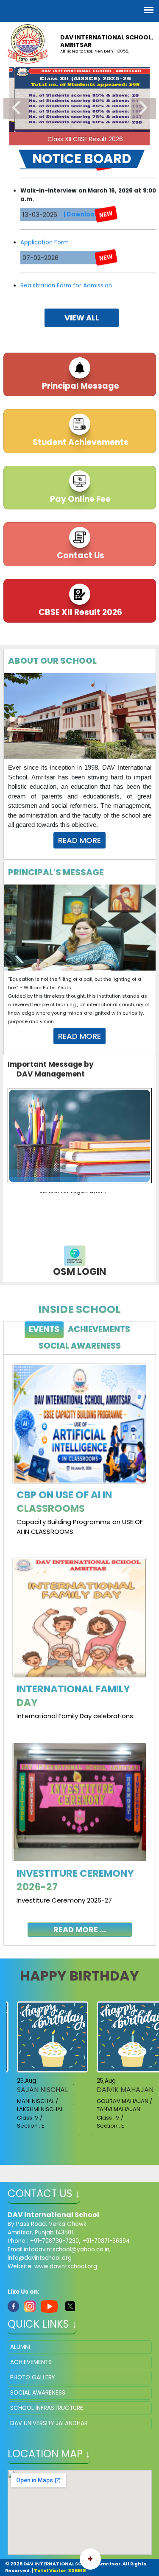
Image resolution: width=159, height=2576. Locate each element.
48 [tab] (150, 2115)
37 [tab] (10, 2115)
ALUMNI (20, 2347)
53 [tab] (61, 2125)
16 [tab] (48, 2095)
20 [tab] (99, 2095)
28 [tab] (48, 2105)
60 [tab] (150, 2125)
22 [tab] (124, 2095)
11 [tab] (137, 2084)
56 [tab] (99, 2125)
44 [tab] (99, 2115)
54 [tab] (73, 2125)
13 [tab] (10, 2095)
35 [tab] (137, 2105)
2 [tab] (42, 141)
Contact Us (80, 555)
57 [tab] (112, 2125)
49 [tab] (10, 2125)
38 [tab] (22, 2115)
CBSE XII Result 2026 (79, 612)
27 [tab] (35, 2105)
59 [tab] (137, 2125)
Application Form (45, 220)
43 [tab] (86, 2115)
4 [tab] (67, 141)
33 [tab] (112, 2105)
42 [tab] (73, 2115)
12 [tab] (150, 2084)
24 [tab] (150, 2095)
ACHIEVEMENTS (31, 2362)
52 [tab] (48, 2125)
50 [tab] (22, 2125)
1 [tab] (29, 141)
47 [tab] (137, 2115)
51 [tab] (35, 2125)
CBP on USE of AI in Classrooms (64, 1502)
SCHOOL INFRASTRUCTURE (47, 2408)
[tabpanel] (80, 1644)
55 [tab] (86, 2125)
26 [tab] (22, 2105)
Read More (79, 840)
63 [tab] (92, 2135)
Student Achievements (80, 442)
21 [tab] (112, 2095)
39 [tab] (35, 2115)
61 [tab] (67, 2135)
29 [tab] (61, 2105)
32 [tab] (99, 2105)
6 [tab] (92, 141)
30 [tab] (73, 2105)
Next (143, 108)
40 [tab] (48, 2115)
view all (82, 318)
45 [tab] (112, 2115)
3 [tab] (54, 141)
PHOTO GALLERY (32, 2377)
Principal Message (80, 386)
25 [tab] (10, 2105)
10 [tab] (124, 2084)
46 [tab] (124, 2115)
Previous (16, 108)
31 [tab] (86, 2105)
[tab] (44, 1330)
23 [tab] (137, 2095)
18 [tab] (73, 2095)
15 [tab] (35, 2095)
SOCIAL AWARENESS (38, 2393)
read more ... (80, 1929)
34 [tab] (124, 2105)
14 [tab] (22, 2095)
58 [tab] (124, 2125)
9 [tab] (131, 141)
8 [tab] (118, 141)
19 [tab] (86, 2095)
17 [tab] (61, 2095)
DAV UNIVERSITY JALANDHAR (49, 2423)
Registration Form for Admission (66, 263)
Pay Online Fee (79, 499)
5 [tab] (80, 141)
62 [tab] (80, 2135)
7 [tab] (105, 141)
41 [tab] (61, 2115)
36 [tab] (150, 2105)
